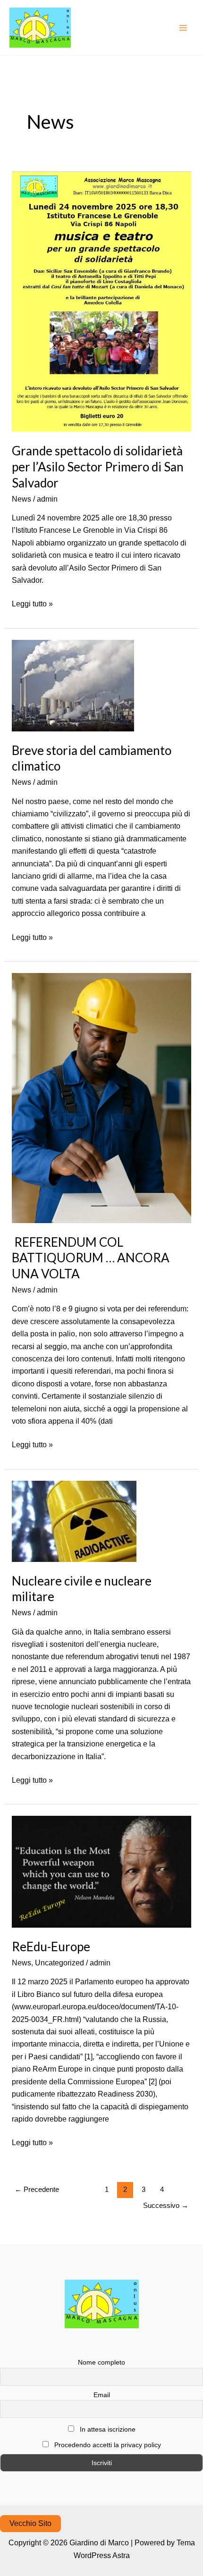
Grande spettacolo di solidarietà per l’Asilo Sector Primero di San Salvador (98, 467)
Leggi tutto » (32, 603)
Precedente (37, 2189)
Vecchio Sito (30, 2523)
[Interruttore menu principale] (183, 28)
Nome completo (101, 2362)
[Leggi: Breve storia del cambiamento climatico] (73, 685)
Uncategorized (59, 1963)
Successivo (166, 2205)
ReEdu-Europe (51, 1947)
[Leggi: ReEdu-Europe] (102, 1871)
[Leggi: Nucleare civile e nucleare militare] (74, 1521)
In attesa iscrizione (107, 2429)
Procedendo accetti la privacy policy (107, 2445)
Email (102, 2395)
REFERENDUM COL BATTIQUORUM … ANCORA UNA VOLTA (91, 1258)
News (21, 499)
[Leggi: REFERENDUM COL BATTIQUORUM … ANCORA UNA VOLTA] (102, 1097)
